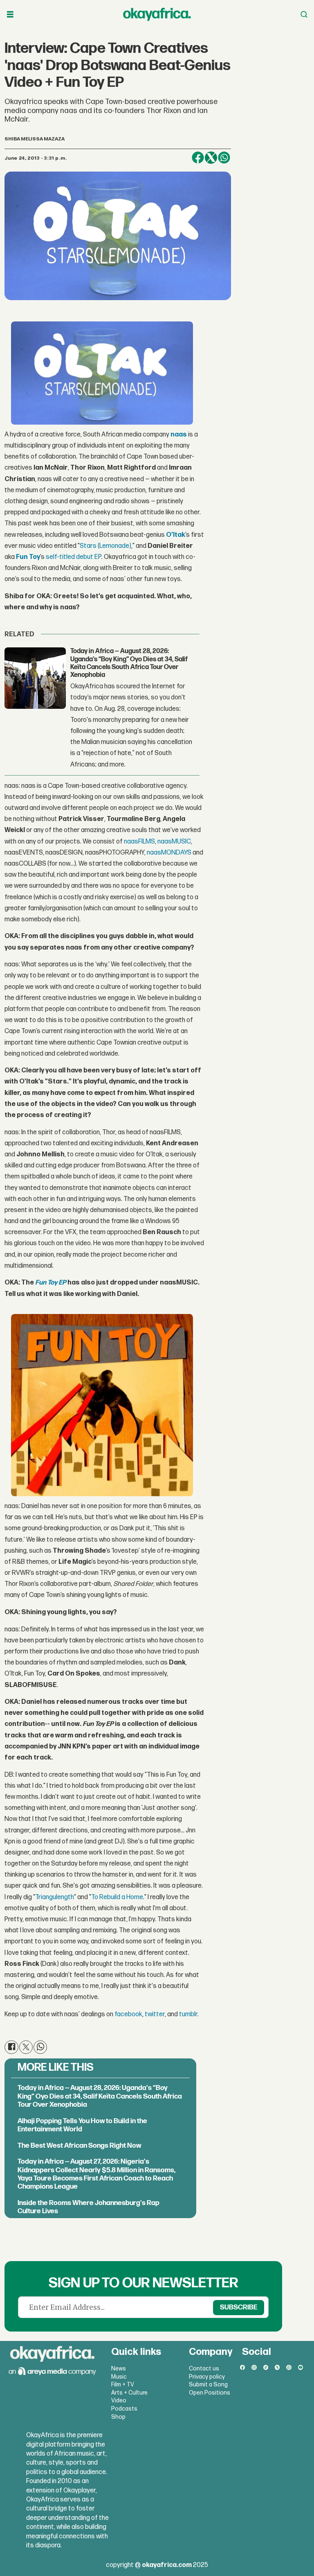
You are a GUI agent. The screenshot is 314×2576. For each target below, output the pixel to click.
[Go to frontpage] (157, 14)
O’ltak (176, 535)
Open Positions (210, 2393)
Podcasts (124, 2409)
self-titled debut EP (74, 557)
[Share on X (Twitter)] (211, 158)
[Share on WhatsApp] (224, 158)
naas (179, 435)
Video (119, 2401)
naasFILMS (139, 842)
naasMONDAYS (169, 853)
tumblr (188, 2014)
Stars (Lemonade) (105, 546)
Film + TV (123, 2385)
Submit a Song (208, 2385)
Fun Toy (28, 557)
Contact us (204, 2369)
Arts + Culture (129, 2393)
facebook (128, 2014)
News (119, 2369)
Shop (118, 2417)
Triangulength (55, 1897)
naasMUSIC (174, 842)
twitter (155, 2014)
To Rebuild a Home (117, 1897)
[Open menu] (10, 15)
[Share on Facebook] (198, 158)
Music (119, 2377)
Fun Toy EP (51, 1283)
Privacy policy (207, 2377)
